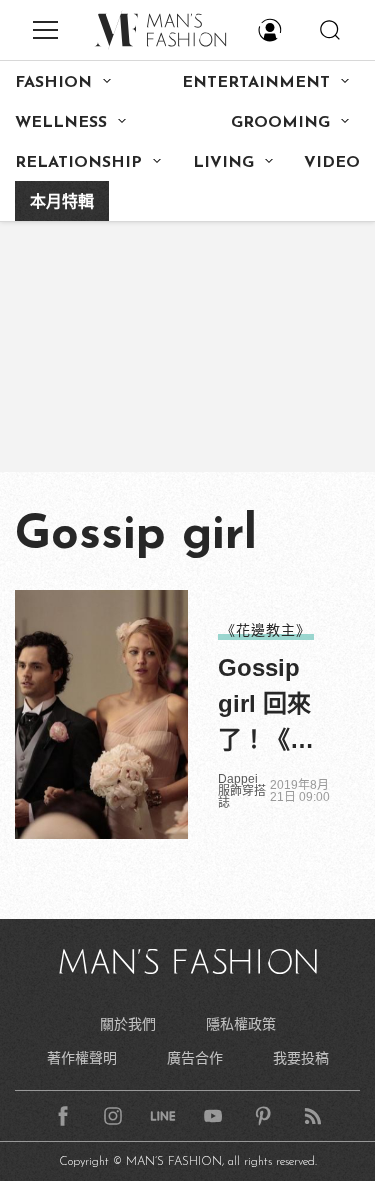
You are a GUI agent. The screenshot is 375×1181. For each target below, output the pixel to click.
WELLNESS (61, 123)
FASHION (53, 83)
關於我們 (128, 1024)
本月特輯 (62, 203)
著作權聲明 (82, 1058)
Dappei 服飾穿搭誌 (242, 791)
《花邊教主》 (266, 630)
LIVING (223, 163)
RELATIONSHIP (78, 163)
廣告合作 (195, 1058)
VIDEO (332, 163)
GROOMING (280, 123)
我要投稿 (301, 1058)
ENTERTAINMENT (256, 83)
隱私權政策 (241, 1024)
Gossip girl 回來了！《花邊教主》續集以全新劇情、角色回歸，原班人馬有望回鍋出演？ (266, 706)
